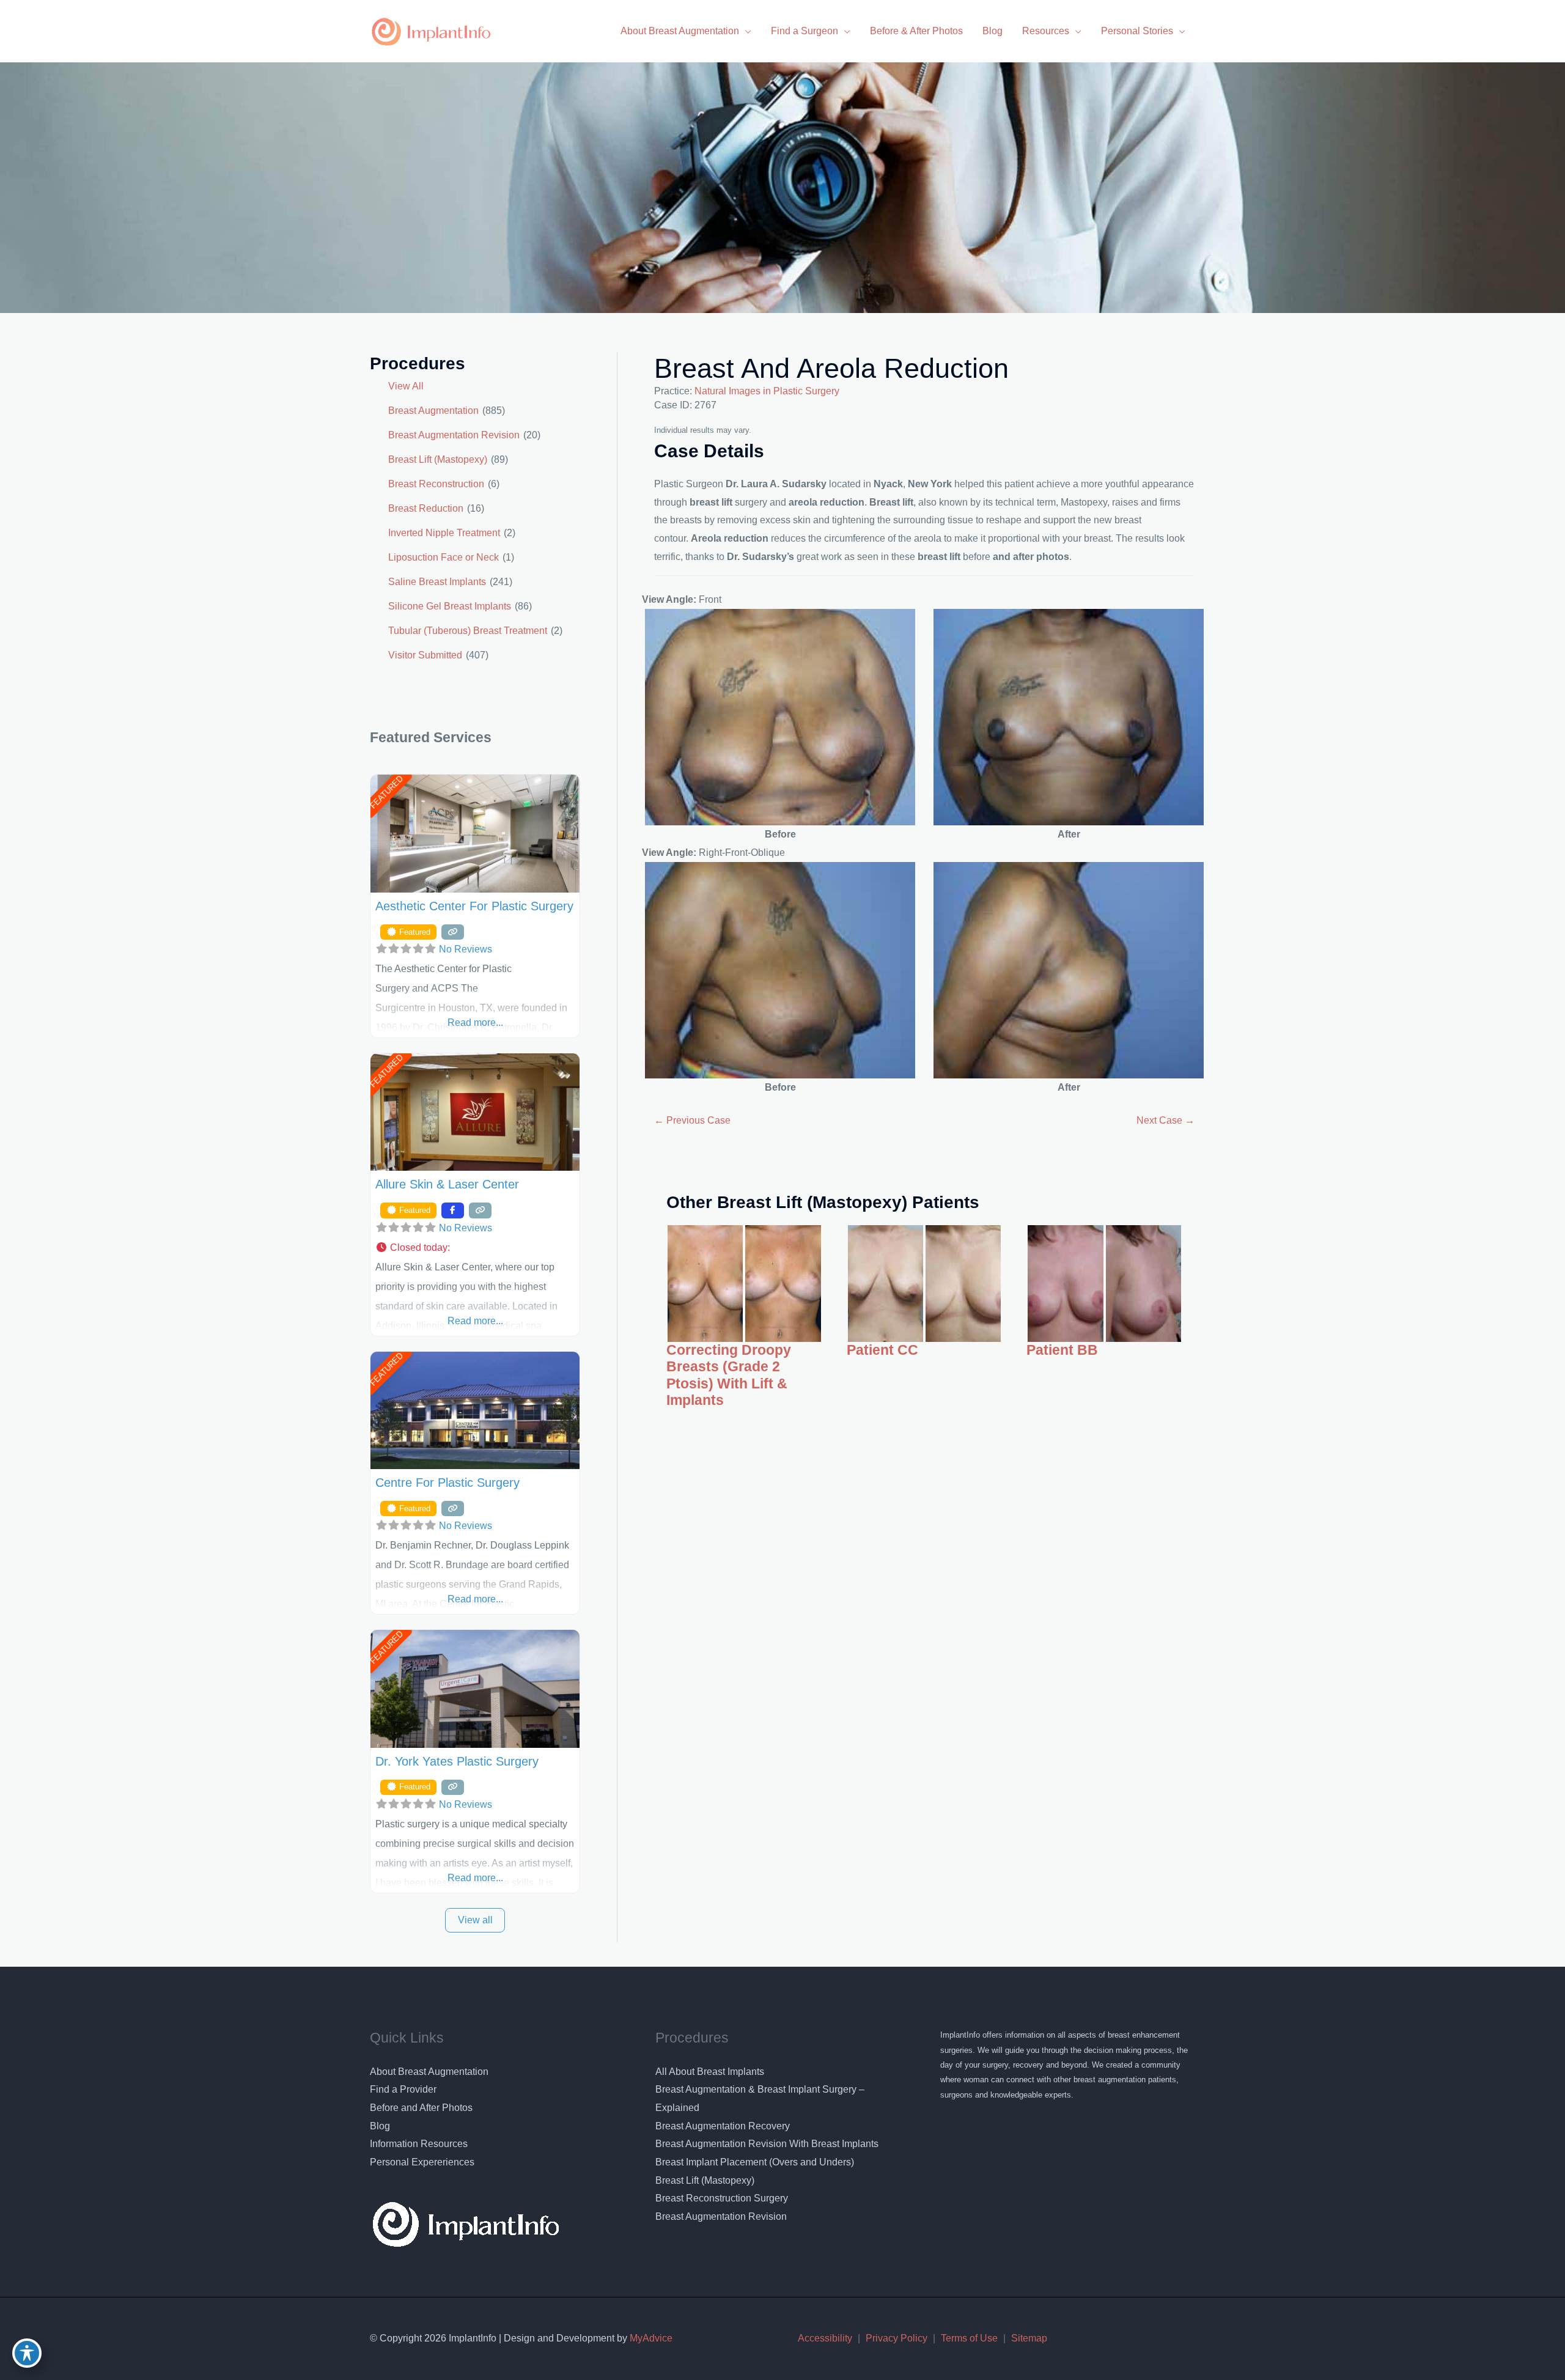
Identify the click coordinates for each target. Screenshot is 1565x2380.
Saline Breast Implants (437, 582)
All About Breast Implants (710, 2072)
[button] (475, 1248)
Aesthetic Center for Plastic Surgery (474, 906)
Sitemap (1029, 2338)
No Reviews (466, 949)
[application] (745, 31)
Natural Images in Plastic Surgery (767, 391)
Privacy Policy (897, 2338)
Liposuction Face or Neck (444, 557)
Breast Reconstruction (436, 484)
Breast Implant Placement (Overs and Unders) (755, 2162)
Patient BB (1062, 1350)
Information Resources (419, 2144)
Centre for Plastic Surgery (447, 1483)
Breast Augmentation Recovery (723, 2126)
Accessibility (825, 2338)
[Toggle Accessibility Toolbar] (27, 2353)
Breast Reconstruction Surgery (722, 2198)
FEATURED (386, 793)
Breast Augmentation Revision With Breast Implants (767, 2144)
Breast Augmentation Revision (454, 435)
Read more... (475, 1022)
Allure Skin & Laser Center (447, 1184)
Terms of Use (969, 2338)
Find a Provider (403, 2089)
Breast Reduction (426, 508)
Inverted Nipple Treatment (444, 533)
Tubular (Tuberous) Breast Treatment (468, 631)
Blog (380, 2126)
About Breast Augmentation (429, 2072)
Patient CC (882, 1350)
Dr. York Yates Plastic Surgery (457, 1761)
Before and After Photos (421, 2108)
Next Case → (1165, 1120)
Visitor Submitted (425, 655)
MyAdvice (650, 2338)
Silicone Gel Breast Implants (450, 606)
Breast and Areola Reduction (831, 368)
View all (475, 1920)
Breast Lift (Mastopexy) (438, 459)
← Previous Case (692, 1120)
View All (406, 386)
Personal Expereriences (422, 2162)
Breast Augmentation (433, 411)
